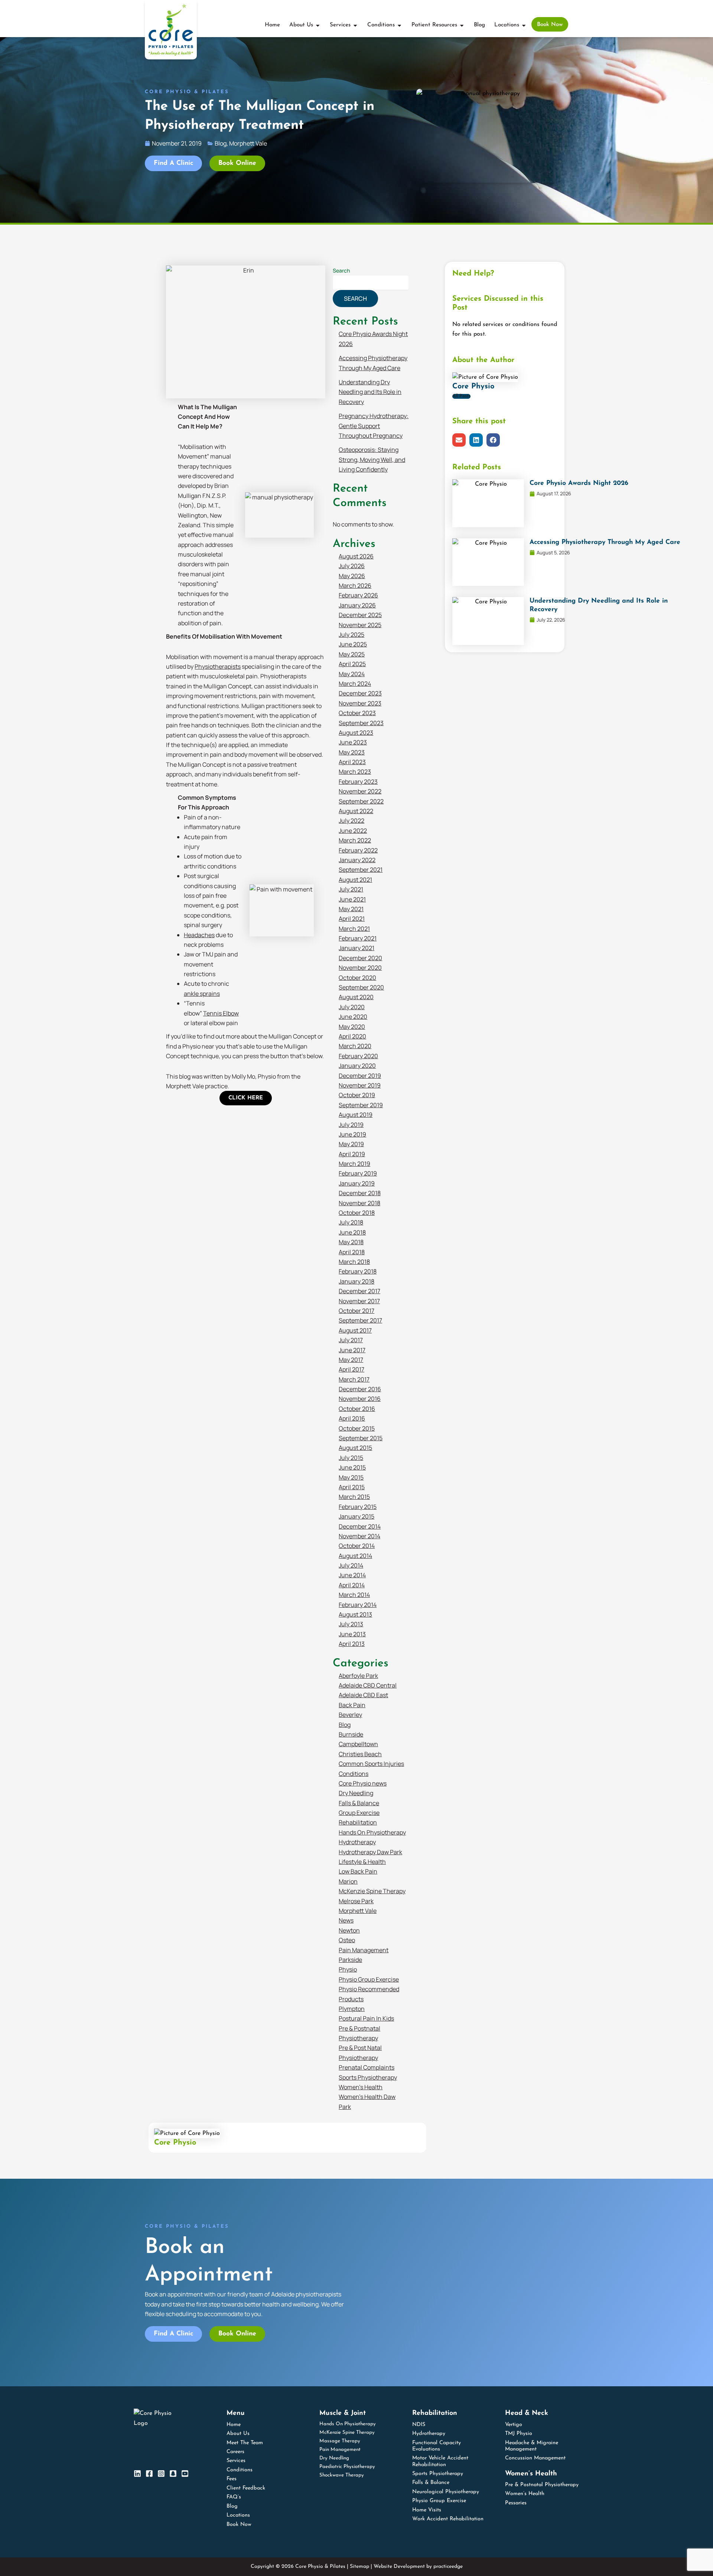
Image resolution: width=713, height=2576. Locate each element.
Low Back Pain (358, 1871)
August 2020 (356, 997)
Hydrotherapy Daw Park (370, 1852)
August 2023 (356, 733)
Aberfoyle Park (358, 1676)
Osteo (347, 1940)
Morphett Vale (358, 1911)
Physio (348, 1969)
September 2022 (361, 801)
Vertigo (514, 2425)
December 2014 (360, 1526)
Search (341, 270)
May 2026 (352, 576)
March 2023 (355, 772)
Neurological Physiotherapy (446, 2492)
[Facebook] (149, 2474)
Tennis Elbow (221, 1013)
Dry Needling (356, 1793)
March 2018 (354, 1262)
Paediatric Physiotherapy (347, 2467)
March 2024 (355, 684)
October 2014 (357, 1546)
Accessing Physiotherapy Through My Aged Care (605, 542)
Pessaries (516, 2503)
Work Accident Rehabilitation (448, 2519)
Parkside (350, 1960)
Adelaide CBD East (363, 1695)
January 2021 (356, 948)
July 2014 (351, 1565)
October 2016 (357, 1409)
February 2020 (358, 1056)
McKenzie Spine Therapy (372, 1891)
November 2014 (359, 1536)
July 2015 (351, 1458)
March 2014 (354, 1595)
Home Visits (427, 2510)
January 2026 (357, 605)
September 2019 (361, 1105)
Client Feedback (246, 2488)
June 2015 (352, 1467)
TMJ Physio (519, 2434)
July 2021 (351, 889)
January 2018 (356, 1281)
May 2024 (352, 674)
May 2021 (351, 909)
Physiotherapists (218, 666)
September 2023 (361, 723)
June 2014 (352, 1575)
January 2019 (357, 1183)
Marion (348, 1881)
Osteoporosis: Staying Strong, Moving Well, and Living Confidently (372, 459)
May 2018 (351, 1242)
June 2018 (352, 1232)
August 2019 (356, 1115)
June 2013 (352, 1634)
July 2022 (351, 821)
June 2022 (353, 831)
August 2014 (355, 1556)
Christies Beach (360, 1754)
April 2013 (352, 1644)
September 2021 (361, 870)
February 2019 (358, 1173)
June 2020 (353, 1017)
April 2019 (352, 1154)
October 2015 (357, 1428)
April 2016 (352, 1418)
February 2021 (358, 938)
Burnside (351, 1734)
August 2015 (355, 1448)
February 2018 (358, 1271)
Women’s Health (361, 2087)
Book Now (239, 2525)
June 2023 (353, 742)
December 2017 (359, 1291)
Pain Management (364, 1950)
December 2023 (360, 693)
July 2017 (351, 1340)
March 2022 (355, 840)
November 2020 (360, 968)
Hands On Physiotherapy (372, 1832)
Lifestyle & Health (362, 1862)
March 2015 (354, 1497)
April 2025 (352, 664)
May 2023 (352, 752)
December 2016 (360, 1389)
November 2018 (359, 1203)
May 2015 (351, 1477)
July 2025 (351, 635)
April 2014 (352, 1585)
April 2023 (352, 762)
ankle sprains (202, 994)
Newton (349, 1930)
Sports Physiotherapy (368, 2077)
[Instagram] (161, 2474)
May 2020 (352, 1027)
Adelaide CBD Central (368, 1685)
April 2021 (352, 919)
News (346, 1920)
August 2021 (355, 880)
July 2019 (351, 1125)
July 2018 (351, 1222)
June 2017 (352, 1350)
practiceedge (448, 2567)
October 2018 (357, 1213)
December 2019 (360, 1076)
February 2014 (358, 1605)
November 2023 (360, 703)
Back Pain (352, 1705)
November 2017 (359, 1301)
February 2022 (358, 850)
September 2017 (360, 1320)
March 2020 (355, 1046)
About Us (238, 2434)
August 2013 (355, 1614)
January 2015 (356, 1516)
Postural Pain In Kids (366, 2018)
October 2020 (357, 978)
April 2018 (352, 1252)
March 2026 (355, 586)
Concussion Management (535, 2458)
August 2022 (356, 811)
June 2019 (352, 1134)
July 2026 (352, 566)
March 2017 (354, 1379)
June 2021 (352, 899)
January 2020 (357, 1066)
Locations (238, 2515)
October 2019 (357, 1095)
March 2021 (354, 929)
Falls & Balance (359, 1803)
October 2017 (356, 1311)
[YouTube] (185, 2474)
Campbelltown (358, 1744)
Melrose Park (356, 1901)
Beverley (350, 1715)
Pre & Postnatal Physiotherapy (542, 2485)
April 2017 (351, 1369)
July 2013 (351, 1624)
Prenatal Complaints (367, 2067)
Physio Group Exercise (369, 1979)
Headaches (199, 935)
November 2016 (360, 1399)
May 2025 (352, 654)
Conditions (354, 1774)
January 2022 (357, 860)
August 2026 (356, 556)
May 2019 (351, 1144)
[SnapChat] (173, 2474)
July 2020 (352, 1007)
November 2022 (360, 791)
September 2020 (361, 987)
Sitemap (359, 2567)
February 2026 (358, 595)
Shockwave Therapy (342, 2475)
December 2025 (360, 615)
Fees (232, 2479)
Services (236, 2461)
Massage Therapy (340, 2441)
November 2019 (360, 1085)
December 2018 (360, 1193)
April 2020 (352, 1036)
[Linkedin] (137, 2474)
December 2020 (360, 958)
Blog (345, 1725)
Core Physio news (363, 1783)
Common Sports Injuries (371, 1764)
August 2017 (355, 1330)
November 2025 (360, 625)
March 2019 (354, 1164)
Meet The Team (245, 2443)
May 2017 (351, 1360)
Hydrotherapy (357, 1842)
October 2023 (357, 713)
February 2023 (358, 782)
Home (234, 2425)
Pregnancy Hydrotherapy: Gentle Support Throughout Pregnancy (374, 426)
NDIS (419, 2425)
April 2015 (352, 1487)
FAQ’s (234, 2497)
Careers (235, 2452)
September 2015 (361, 1438)
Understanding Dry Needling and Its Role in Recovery (370, 392)
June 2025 (353, 644)
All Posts (461, 396)
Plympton (352, 2009)
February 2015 (358, 1507)
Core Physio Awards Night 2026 (579, 483)
